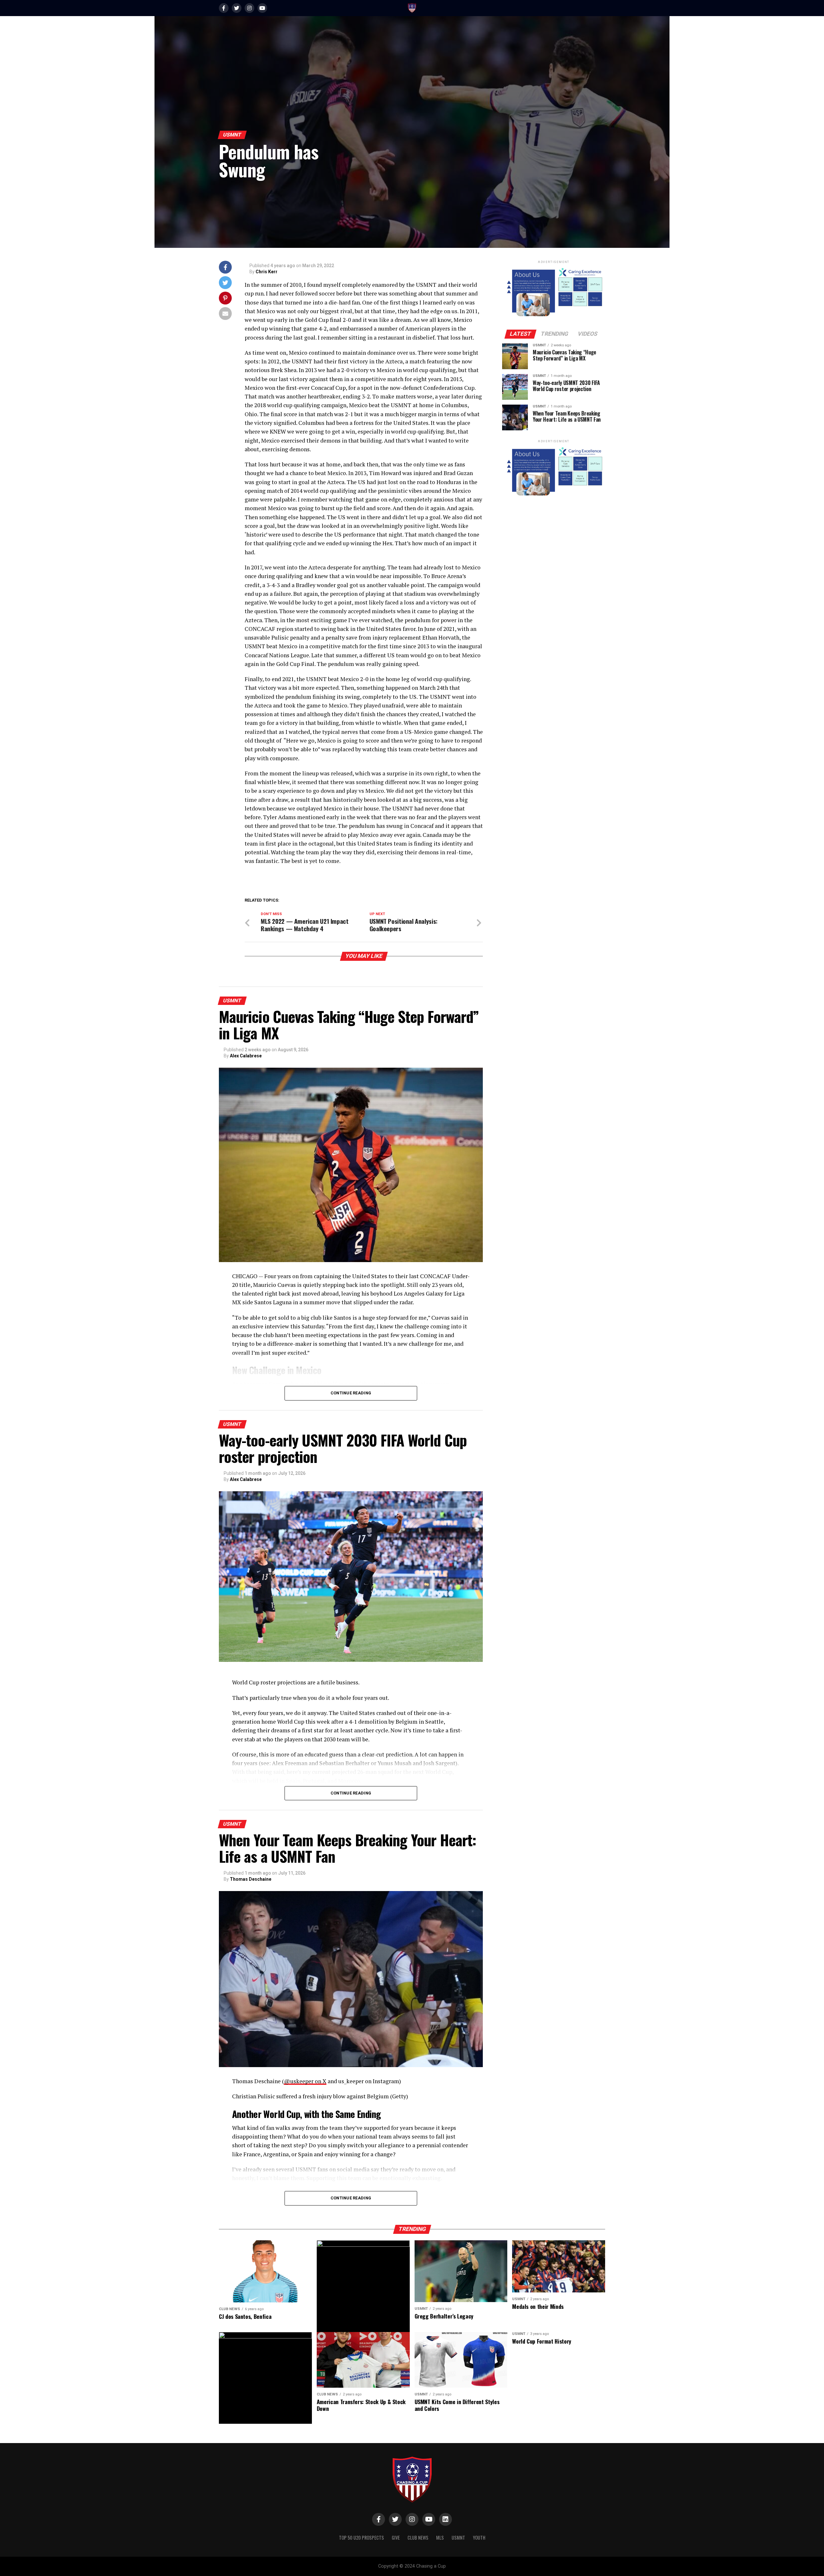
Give (396, 2538)
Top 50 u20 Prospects (361, 2538)
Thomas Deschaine (251, 1879)
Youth (479, 2538)
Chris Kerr (267, 272)
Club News (418, 2538)
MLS (440, 2538)
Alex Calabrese (246, 1056)
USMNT (458, 2538)
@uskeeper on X (305, 2081)
